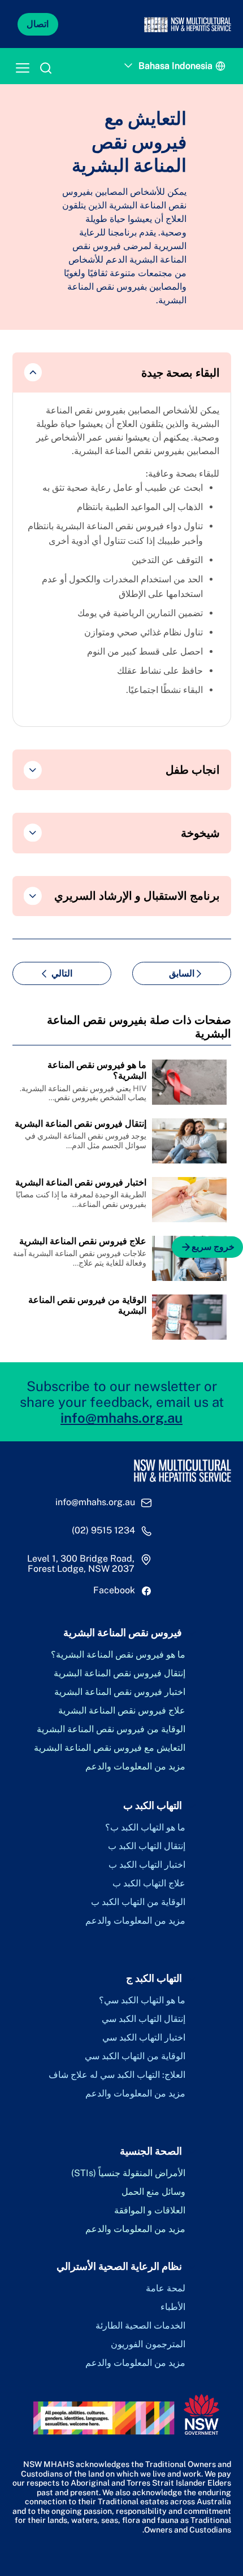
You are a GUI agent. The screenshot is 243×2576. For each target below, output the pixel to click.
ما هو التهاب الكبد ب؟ (145, 1828)
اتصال (38, 24)
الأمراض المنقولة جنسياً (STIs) (128, 2173)
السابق (182, 973)
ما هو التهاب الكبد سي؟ (142, 2000)
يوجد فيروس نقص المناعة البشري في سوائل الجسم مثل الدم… (86, 1141)
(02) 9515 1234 (103, 1531)
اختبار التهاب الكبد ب (147, 1865)
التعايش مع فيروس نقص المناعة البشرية (110, 1748)
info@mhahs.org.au (121, 1418)
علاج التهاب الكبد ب (149, 1884)
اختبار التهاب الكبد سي (144, 2038)
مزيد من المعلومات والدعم (135, 1767)
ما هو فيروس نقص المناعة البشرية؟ (118, 1655)
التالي (62, 973)
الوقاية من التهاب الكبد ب (138, 1902)
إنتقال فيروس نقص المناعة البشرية (120, 1673)
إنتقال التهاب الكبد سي (144, 2019)
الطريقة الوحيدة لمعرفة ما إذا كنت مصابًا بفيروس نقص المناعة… (81, 1199)
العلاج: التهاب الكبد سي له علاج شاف (117, 2075)
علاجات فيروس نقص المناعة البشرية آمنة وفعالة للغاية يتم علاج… (80, 1258)
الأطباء (173, 2307)
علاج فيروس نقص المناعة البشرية (122, 1711)
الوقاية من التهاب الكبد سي (135, 2056)
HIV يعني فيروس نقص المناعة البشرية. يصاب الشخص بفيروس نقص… (83, 1093)
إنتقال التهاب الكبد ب (147, 1846)
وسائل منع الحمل (153, 2192)
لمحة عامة (166, 2289)
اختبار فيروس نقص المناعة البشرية (120, 1692)
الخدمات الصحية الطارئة (140, 2326)
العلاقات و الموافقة (150, 2211)
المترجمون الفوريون (148, 2344)
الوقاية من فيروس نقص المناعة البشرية (111, 1729)
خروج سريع (213, 1247)
